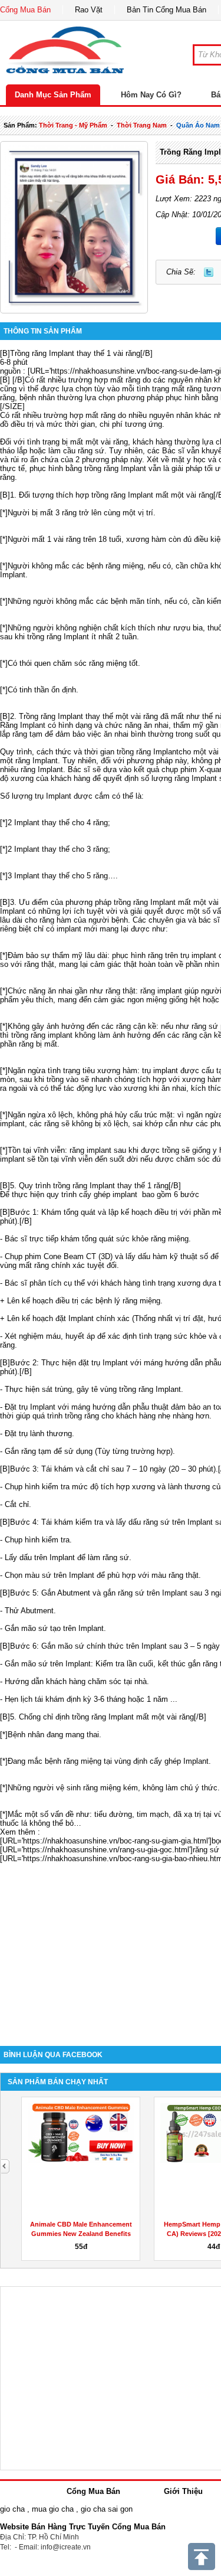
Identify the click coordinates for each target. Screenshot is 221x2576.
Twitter (209, 272)
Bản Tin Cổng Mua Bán (166, 10)
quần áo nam (198, 125)
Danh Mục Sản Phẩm (53, 95)
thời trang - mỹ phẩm (73, 125)
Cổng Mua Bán (25, 10)
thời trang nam (142, 125)
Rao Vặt (89, 10)
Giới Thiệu (183, 2491)
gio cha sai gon (107, 2509)
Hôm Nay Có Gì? (151, 95)
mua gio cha (53, 2509)
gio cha (12, 2509)
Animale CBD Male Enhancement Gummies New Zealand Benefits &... (81, 2234)
